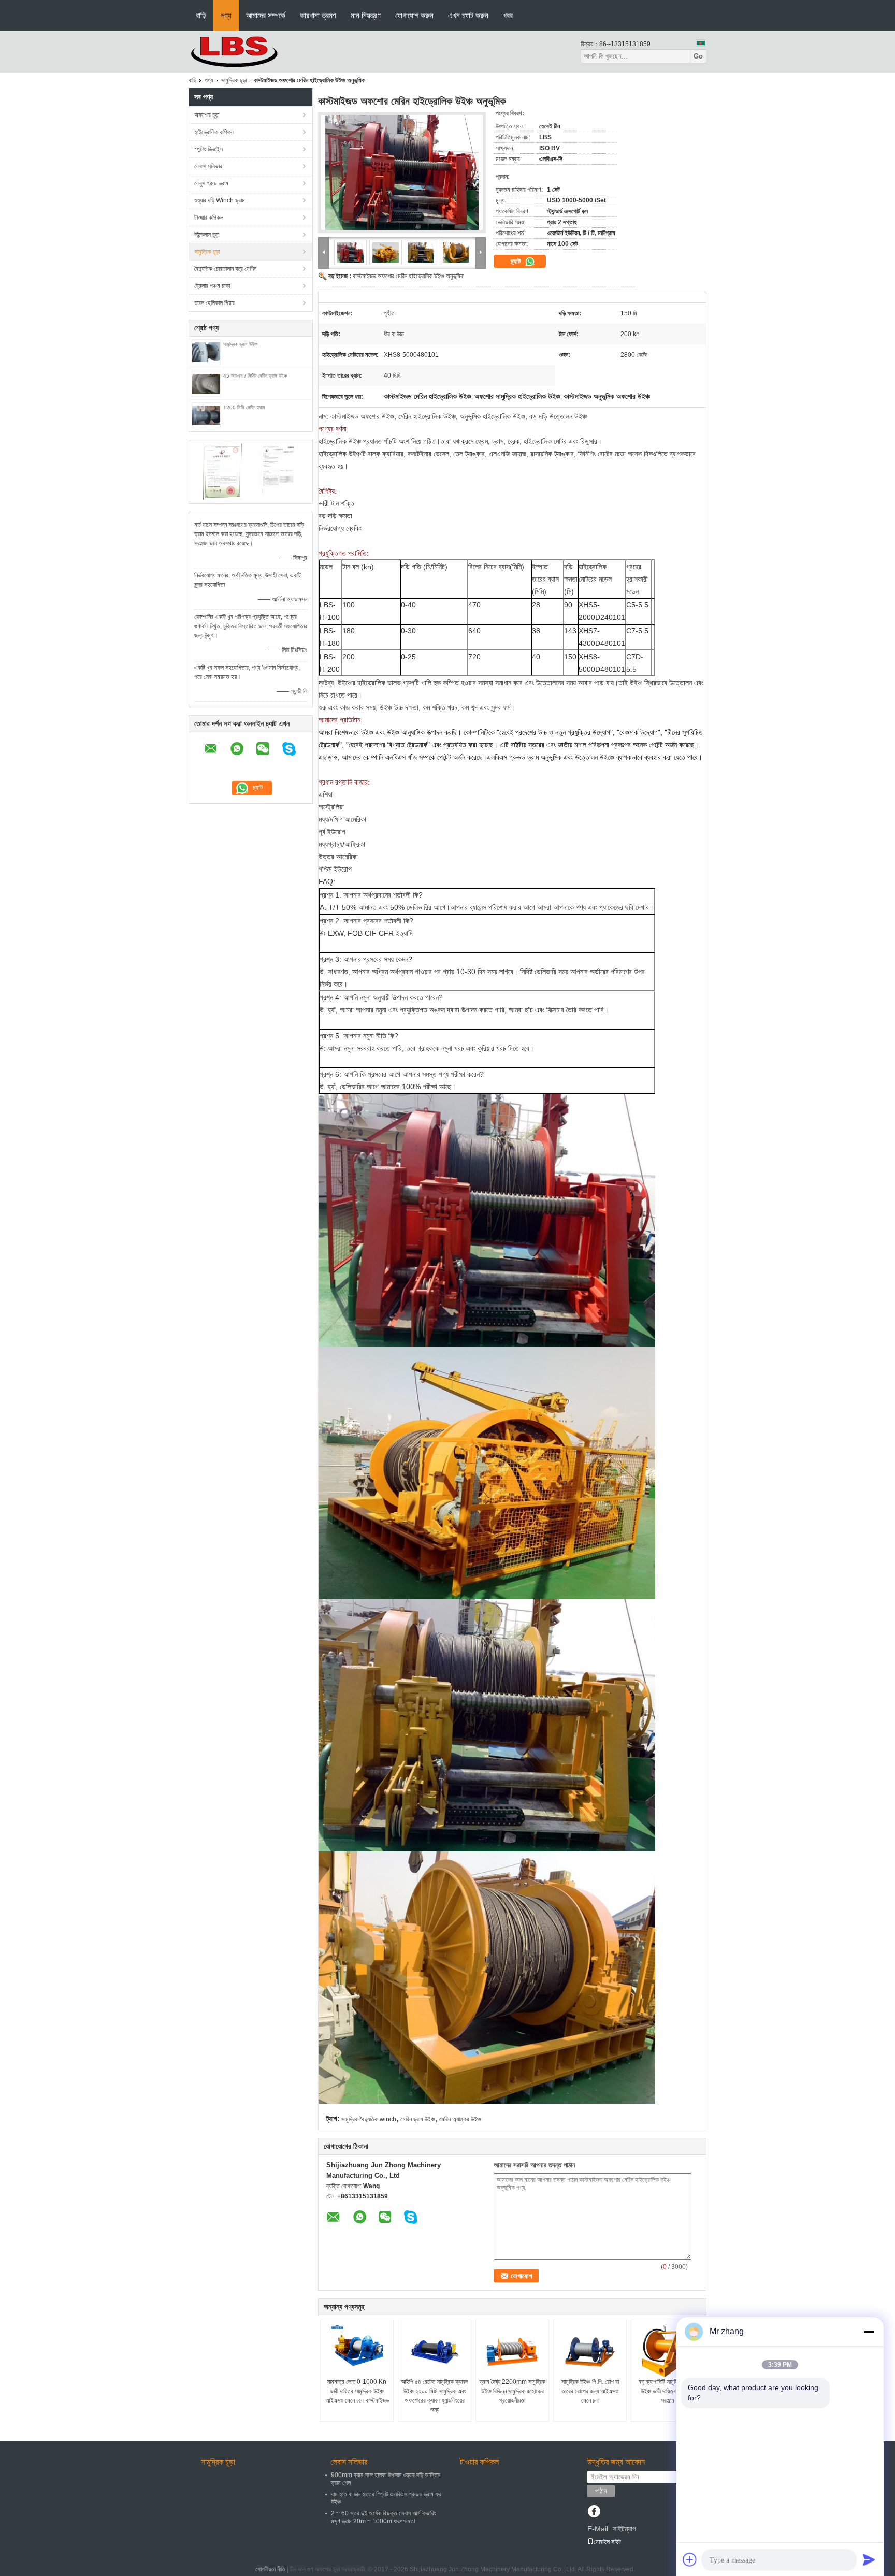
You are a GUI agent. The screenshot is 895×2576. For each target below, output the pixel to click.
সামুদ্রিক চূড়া (234, 80)
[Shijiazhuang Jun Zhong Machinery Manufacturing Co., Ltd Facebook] (594, 2512)
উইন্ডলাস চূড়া (207, 235)
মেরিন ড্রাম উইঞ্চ (418, 2119)
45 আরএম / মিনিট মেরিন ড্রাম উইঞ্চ (255, 376)
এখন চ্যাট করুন (468, 15)
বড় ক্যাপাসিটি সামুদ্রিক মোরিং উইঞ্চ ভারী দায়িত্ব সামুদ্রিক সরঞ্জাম (668, 2391)
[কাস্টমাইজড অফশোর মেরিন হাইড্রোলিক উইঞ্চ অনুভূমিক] (402, 172)
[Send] (869, 2559)
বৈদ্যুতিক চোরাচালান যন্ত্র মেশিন (225, 269)
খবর (508, 15)
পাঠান (601, 2491)
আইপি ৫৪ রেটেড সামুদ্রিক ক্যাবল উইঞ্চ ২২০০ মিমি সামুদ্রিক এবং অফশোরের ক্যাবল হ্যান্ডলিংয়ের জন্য (435, 2396)
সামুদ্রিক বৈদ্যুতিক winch (369, 2119)
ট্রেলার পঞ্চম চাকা (212, 286)
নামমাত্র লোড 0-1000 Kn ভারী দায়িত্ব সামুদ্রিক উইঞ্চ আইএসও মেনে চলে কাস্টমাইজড (357, 2391)
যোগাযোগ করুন (414, 15)
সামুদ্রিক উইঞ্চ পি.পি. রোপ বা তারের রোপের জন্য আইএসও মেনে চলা (590, 2391)
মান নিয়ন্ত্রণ (366, 15)
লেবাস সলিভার (208, 166)
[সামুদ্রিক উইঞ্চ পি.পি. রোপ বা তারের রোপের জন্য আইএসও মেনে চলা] (590, 2351)
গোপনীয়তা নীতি (270, 2569)
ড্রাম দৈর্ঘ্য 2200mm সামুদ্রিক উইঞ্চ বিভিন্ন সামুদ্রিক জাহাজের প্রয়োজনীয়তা (513, 2391)
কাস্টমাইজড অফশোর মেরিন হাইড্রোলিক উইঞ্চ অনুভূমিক (408, 276)
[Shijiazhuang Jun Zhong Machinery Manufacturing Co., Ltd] (246, 51)
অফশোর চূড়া (207, 115)
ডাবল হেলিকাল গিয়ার (214, 303)
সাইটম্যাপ (624, 2529)
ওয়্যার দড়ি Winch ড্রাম (220, 200)
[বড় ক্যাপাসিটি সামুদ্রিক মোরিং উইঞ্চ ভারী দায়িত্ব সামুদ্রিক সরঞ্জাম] (668, 2351)
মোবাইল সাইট (607, 2542)
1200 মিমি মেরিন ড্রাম (244, 407)
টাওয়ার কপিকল (209, 218)
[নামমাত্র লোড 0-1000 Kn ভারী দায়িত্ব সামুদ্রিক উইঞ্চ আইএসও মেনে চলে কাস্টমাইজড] (357, 2351)
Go (698, 56)
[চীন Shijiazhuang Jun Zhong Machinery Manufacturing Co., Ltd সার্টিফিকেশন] (222, 471)
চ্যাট (517, 261)
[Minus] (869, 2332)
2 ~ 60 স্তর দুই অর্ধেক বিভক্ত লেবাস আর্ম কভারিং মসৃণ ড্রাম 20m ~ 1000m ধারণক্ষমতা (384, 2517)
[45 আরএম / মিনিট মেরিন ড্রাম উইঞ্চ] (206, 383)
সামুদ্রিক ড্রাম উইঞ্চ (240, 344)
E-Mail (598, 2529)
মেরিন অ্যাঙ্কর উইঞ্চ (460, 2119)
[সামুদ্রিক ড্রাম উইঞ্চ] (206, 352)
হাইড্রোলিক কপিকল (214, 132)
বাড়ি (201, 15)
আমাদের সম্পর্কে (266, 15)
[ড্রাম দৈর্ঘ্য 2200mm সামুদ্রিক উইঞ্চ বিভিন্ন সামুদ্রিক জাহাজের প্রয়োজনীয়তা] (512, 2351)
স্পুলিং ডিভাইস (208, 149)
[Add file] (690, 2559)
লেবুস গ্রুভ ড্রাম (211, 183)
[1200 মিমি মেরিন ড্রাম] (206, 415)
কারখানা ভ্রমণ (318, 15)
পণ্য (226, 15)
